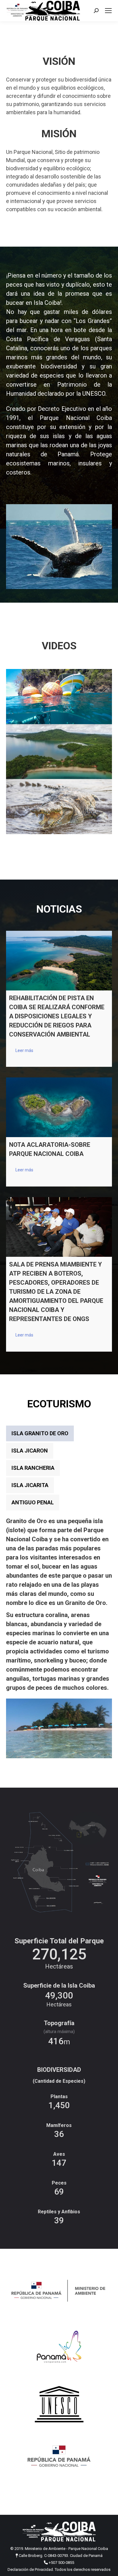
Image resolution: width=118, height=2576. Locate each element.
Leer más (24, 1050)
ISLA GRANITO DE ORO (40, 1433)
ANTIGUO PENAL (33, 1502)
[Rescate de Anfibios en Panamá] (59, 697)
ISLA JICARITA (30, 1485)
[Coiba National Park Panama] (59, 807)
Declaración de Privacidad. (31, 2569)
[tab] (40, 1433)
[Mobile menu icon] (108, 11)
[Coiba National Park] (59, 752)
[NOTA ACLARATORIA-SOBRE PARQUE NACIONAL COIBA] (59, 1107)
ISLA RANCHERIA (33, 1468)
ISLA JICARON (30, 1451)
